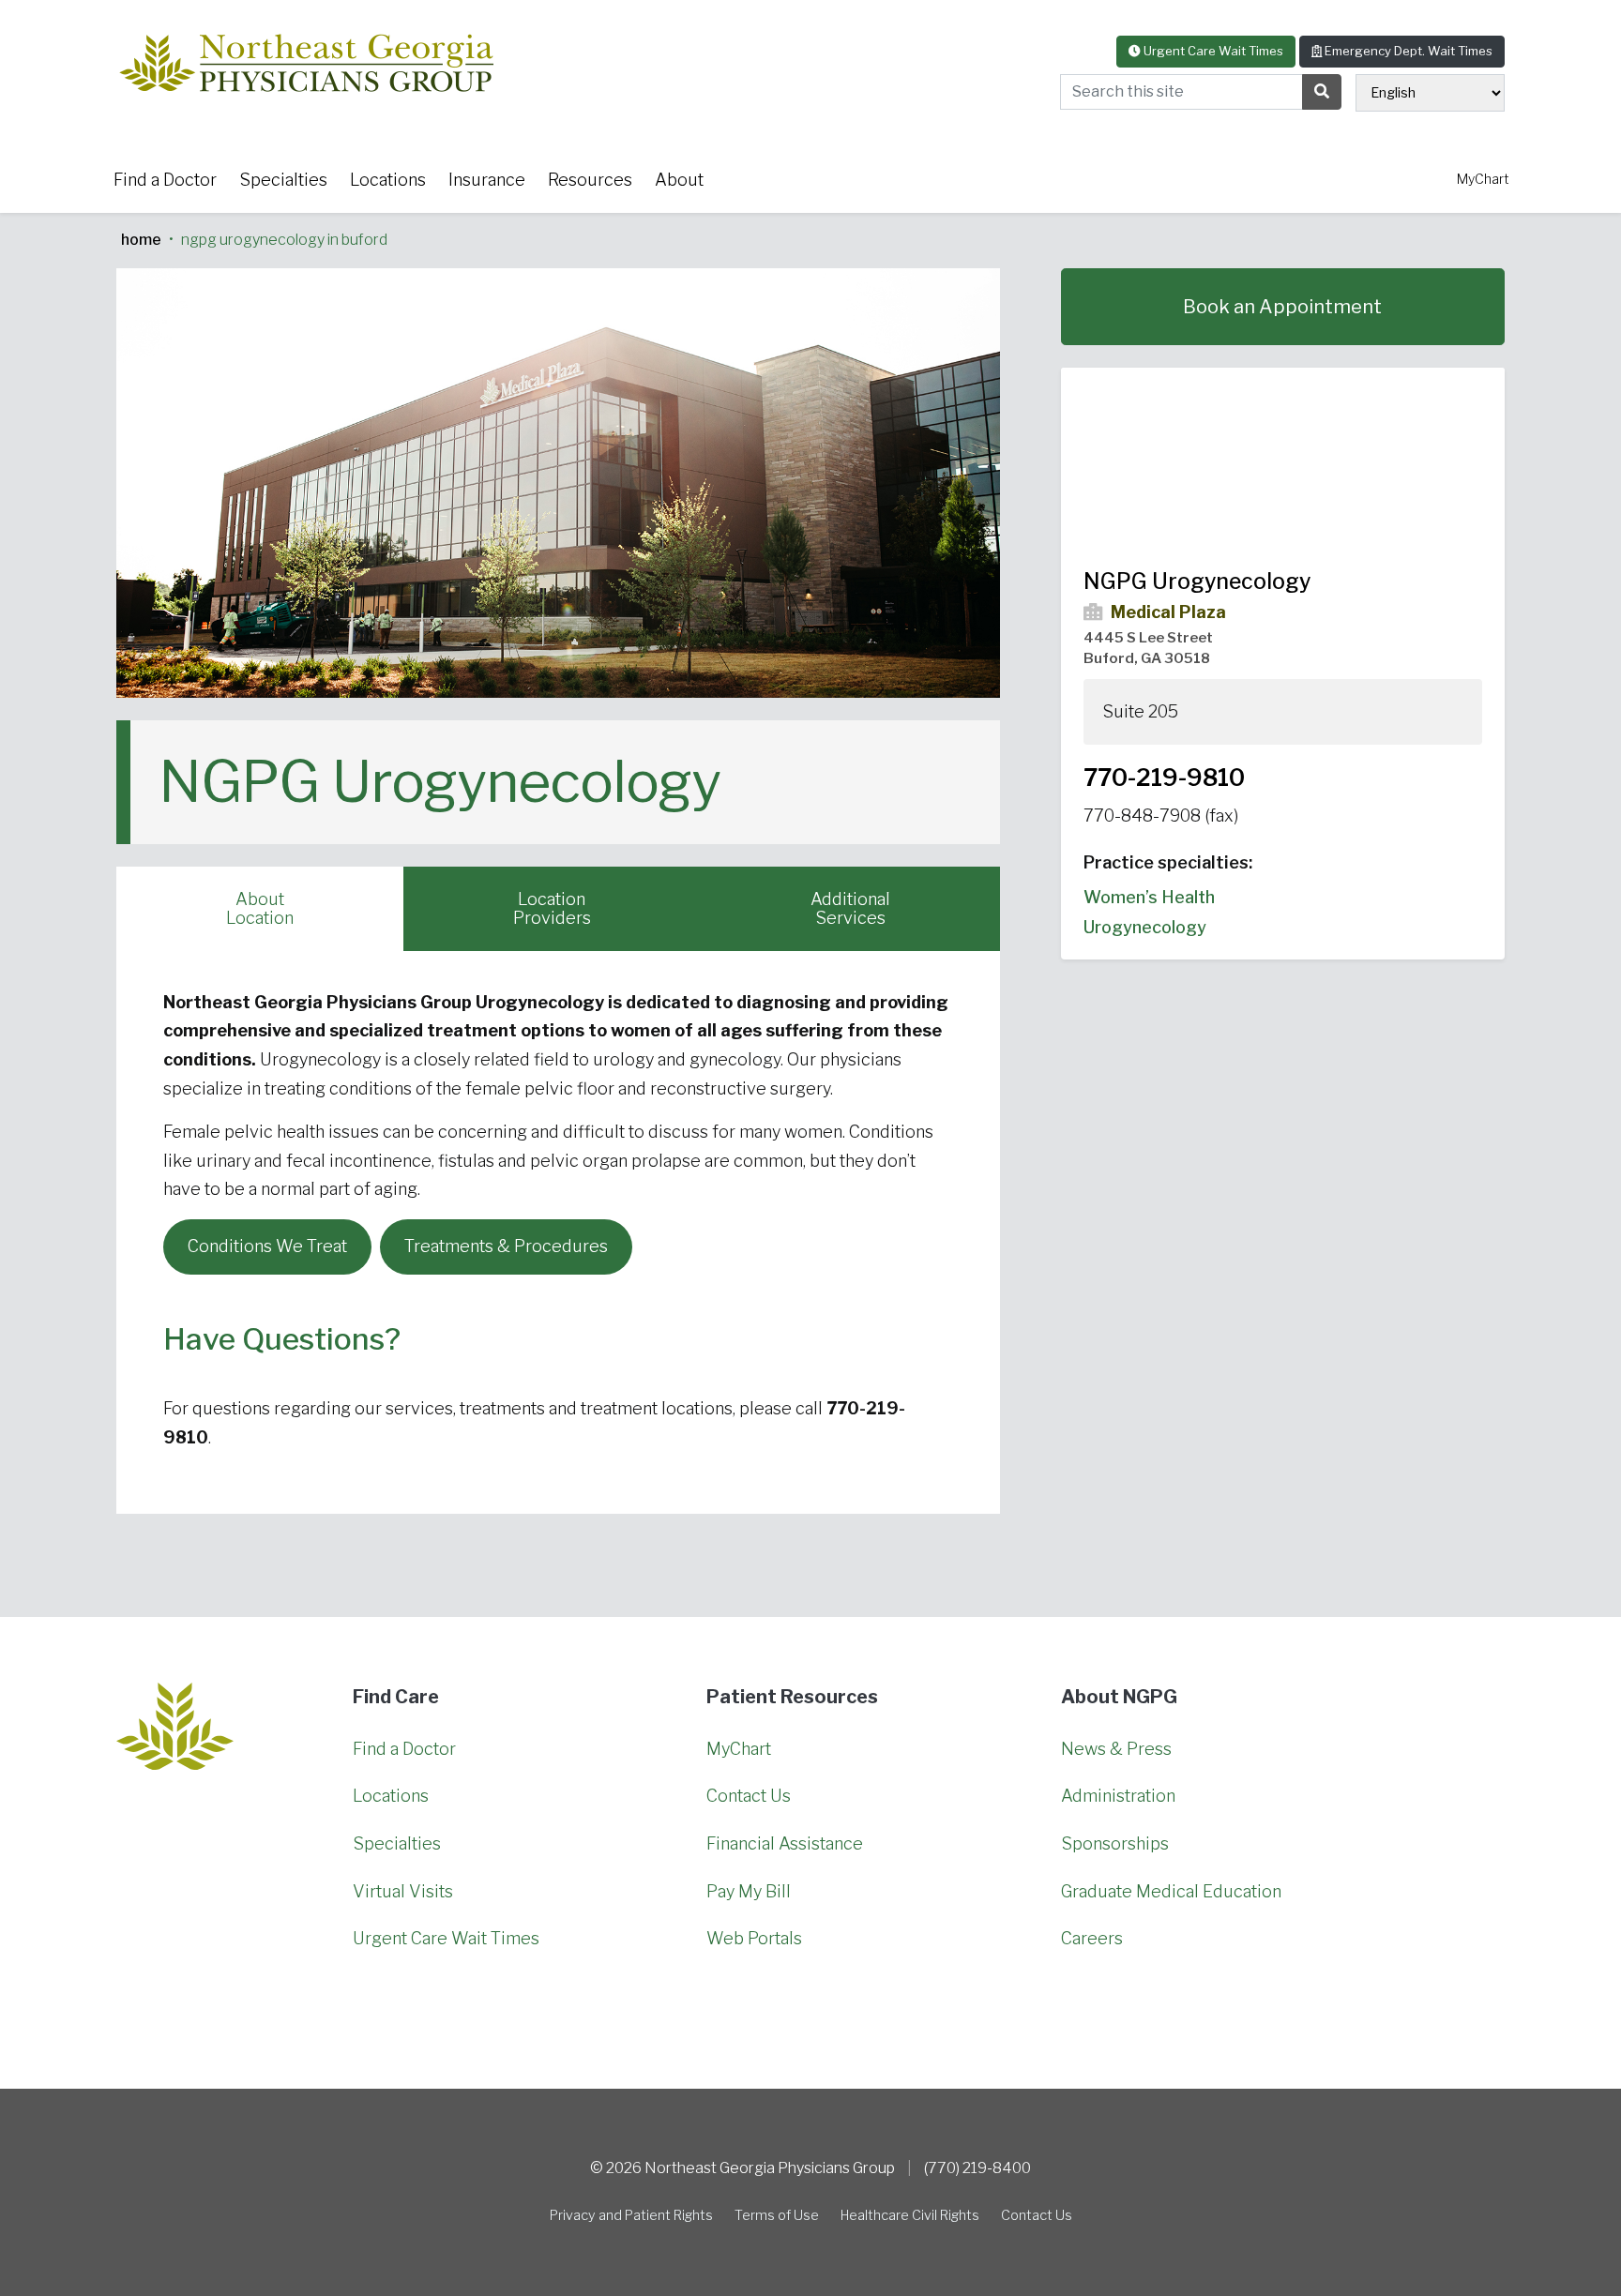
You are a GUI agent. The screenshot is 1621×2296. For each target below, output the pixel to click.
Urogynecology (1145, 926)
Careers (1092, 1938)
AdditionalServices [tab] (850, 908)
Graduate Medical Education (1171, 1891)
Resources (590, 180)
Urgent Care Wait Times (1212, 51)
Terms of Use (777, 2215)
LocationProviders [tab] (552, 908)
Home (141, 240)
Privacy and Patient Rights (631, 2215)
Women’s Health (1149, 897)
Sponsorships (1115, 1843)
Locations (388, 180)
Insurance (487, 180)
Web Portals (754, 1938)
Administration (1118, 1796)
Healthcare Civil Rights (910, 2215)
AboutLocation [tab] (260, 908)
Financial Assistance (785, 1843)
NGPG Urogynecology (1197, 582)
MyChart (1483, 179)
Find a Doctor (165, 180)
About (679, 180)
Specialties (283, 180)
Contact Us (749, 1796)
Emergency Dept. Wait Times (1407, 51)
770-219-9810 (1164, 778)
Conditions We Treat (267, 1246)
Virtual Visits (403, 1891)
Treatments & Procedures (506, 1246)
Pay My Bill (749, 1891)
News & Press (1116, 1749)
